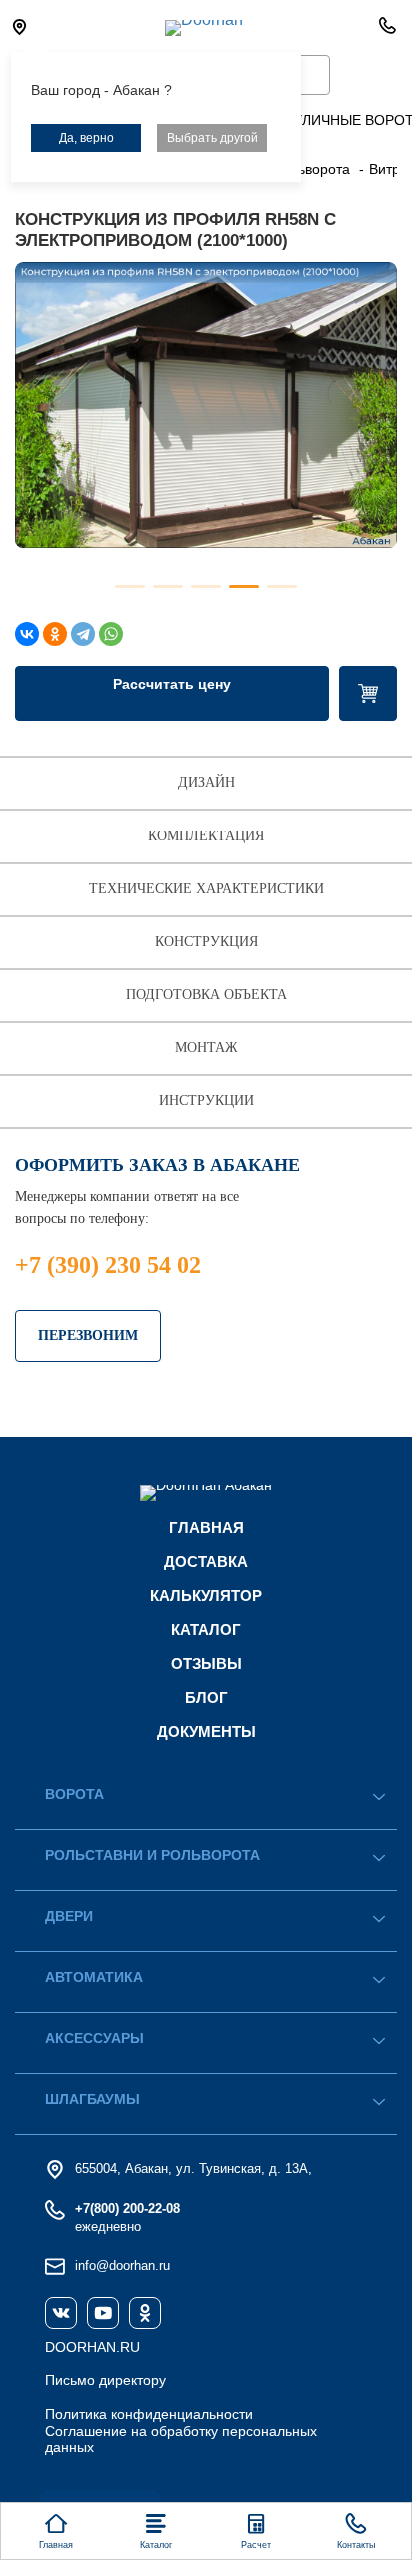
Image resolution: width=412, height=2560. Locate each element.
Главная (206, 1527)
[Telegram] (83, 634)
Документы (206, 1731)
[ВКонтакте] (27, 634)
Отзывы (206, 1663)
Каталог (206, 1629)
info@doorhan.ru (122, 2265)
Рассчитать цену (172, 684)
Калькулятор (206, 1595)
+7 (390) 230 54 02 (108, 1265)
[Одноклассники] (55, 634)
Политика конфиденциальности (149, 2414)
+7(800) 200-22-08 (127, 2208)
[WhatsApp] (111, 634)
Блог (206, 1697)
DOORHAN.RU (92, 2347)
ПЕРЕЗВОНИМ (88, 1335)
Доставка (206, 1561)
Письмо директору (105, 2380)
